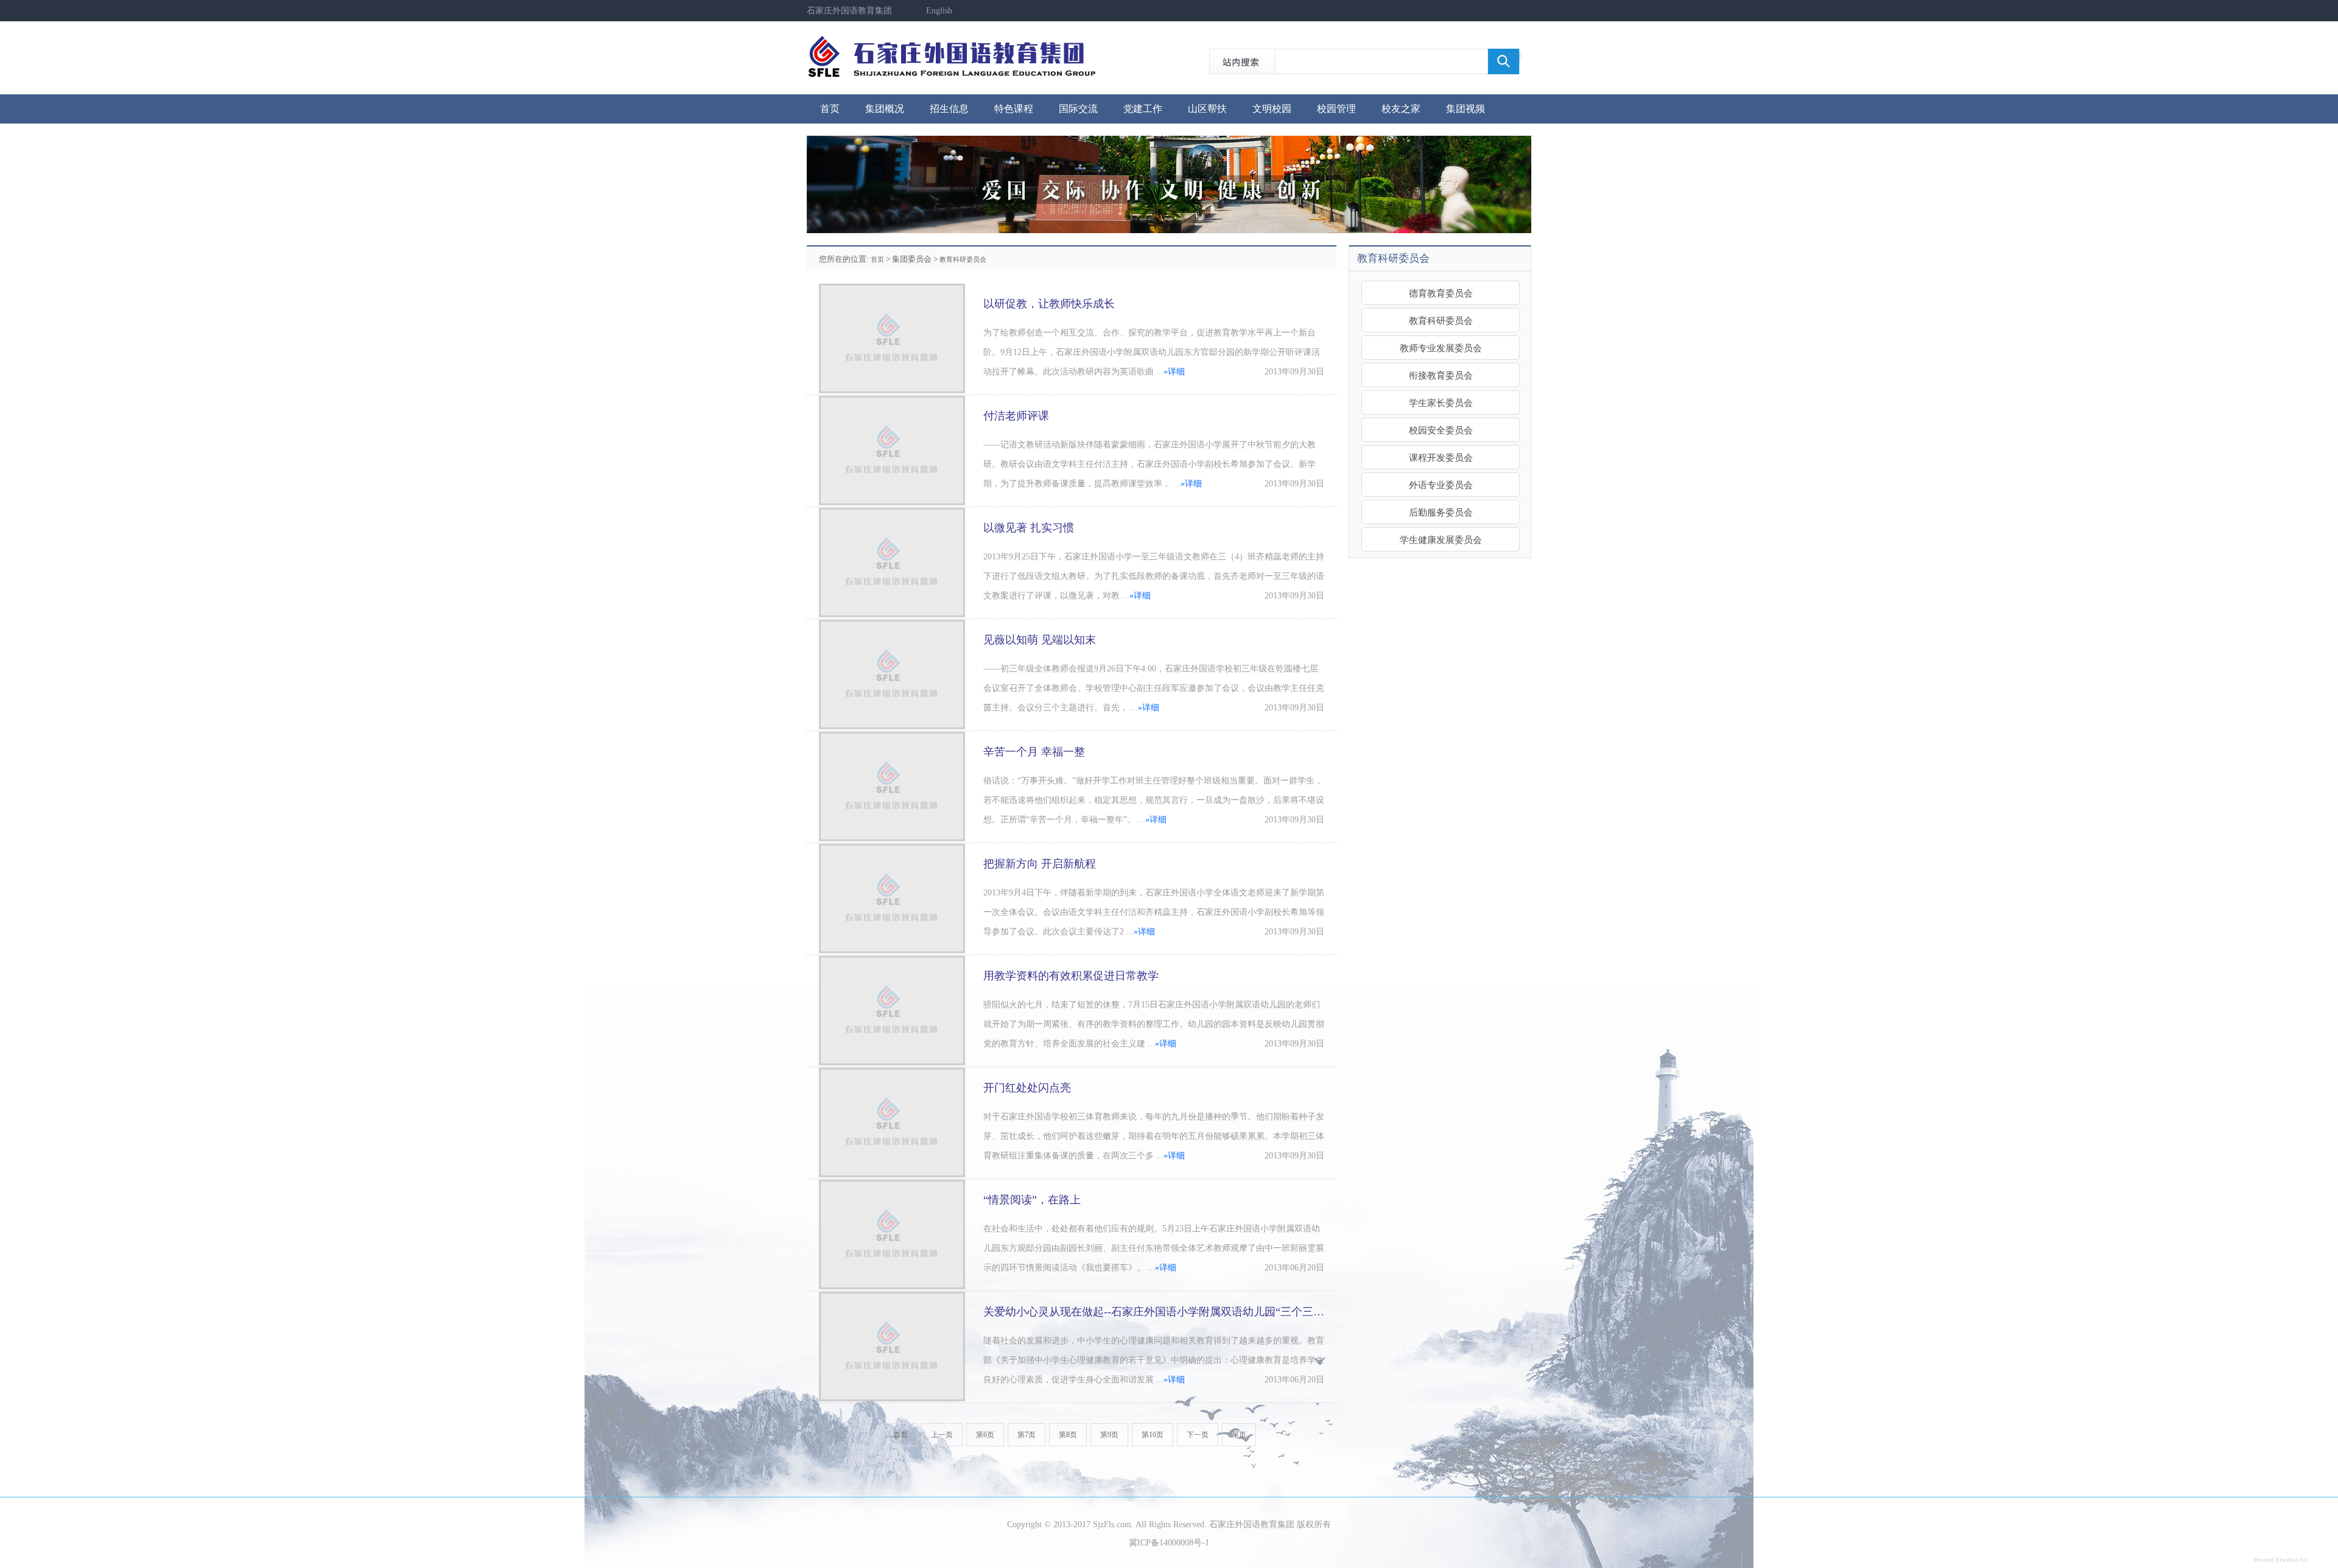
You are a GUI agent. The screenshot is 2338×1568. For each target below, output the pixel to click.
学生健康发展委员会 (1441, 540)
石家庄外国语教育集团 (849, 11)
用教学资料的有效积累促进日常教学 (1071, 976)
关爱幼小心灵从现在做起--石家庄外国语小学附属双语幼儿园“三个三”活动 (1162, 1312)
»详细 (1174, 372)
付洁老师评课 (1016, 416)
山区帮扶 (1207, 109)
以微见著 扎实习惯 (1029, 528)
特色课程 (1014, 109)
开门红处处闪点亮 (1027, 1088)
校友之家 (1401, 109)
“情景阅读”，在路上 (1032, 1200)
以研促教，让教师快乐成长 (1049, 304)
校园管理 (1336, 109)
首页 (830, 109)
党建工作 (1143, 109)
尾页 (1239, 1435)
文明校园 (1272, 109)
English (939, 11)
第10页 (1153, 1435)
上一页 (942, 1435)
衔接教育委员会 (1441, 375)
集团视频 (1466, 109)
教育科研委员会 (963, 259)
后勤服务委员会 (1441, 512)
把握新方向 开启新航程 (1040, 864)
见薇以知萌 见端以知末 (1040, 640)
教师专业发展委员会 (1441, 348)
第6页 (985, 1435)
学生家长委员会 (1441, 403)
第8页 (1068, 1435)
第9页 (1109, 1435)
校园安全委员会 (1441, 430)
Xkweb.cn (2287, 1560)
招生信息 (949, 109)
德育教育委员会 (1441, 293)
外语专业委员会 (1441, 485)
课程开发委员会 (1441, 457)
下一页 (1198, 1435)
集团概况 (885, 109)
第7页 (1027, 1435)
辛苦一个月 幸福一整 (1034, 752)
